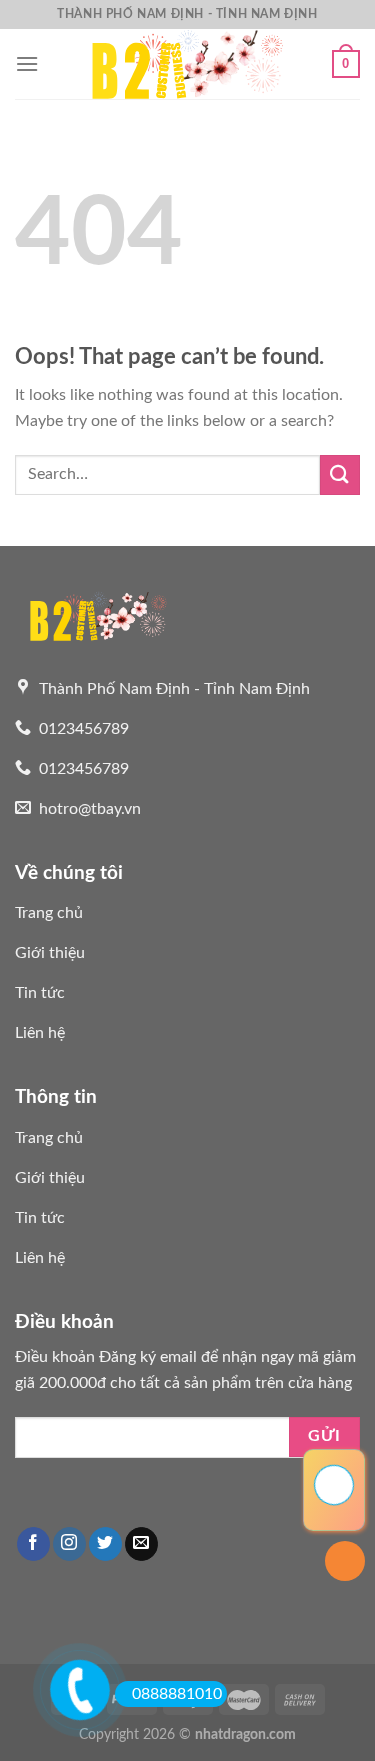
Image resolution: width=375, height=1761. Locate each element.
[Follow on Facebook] (33, 1544)
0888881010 (177, 1694)
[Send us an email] (141, 1544)
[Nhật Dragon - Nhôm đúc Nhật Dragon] (188, 64)
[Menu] (27, 63)
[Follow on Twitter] (105, 1544)
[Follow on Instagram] (69, 1544)
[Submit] (340, 474)
